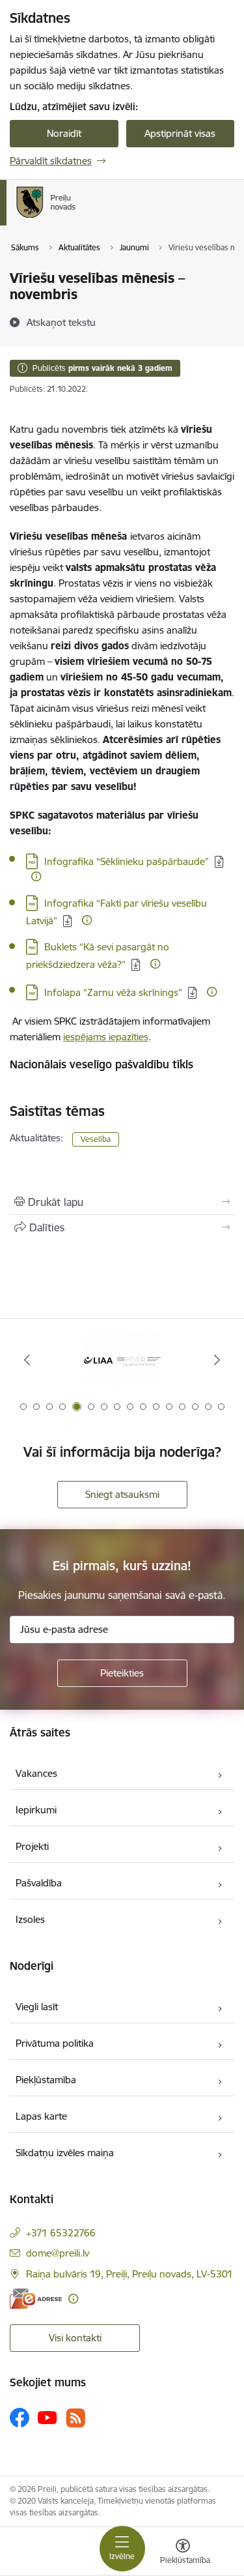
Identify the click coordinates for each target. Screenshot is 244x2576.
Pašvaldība (39, 1883)
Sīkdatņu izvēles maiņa (65, 2153)
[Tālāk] (217, 1360)
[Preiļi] (76, 218)
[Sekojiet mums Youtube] (47, 2417)
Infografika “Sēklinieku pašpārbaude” (127, 861)
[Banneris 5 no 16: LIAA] (122, 1360)
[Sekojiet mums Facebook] (20, 2418)
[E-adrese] (36, 2299)
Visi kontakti (75, 2338)
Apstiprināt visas (180, 133)
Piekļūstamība (46, 2080)
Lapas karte (41, 2116)
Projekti (32, 1846)
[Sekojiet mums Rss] (75, 2418)
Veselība (96, 1139)
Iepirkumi (36, 1810)
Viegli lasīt (37, 2007)
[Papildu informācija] (36, 876)
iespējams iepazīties (106, 1037)
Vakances (36, 1773)
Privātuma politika (55, 2043)
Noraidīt (64, 133)
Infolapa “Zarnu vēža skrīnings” (113, 992)
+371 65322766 (61, 2233)
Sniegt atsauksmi (122, 1494)
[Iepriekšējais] (27, 1360)
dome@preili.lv (58, 2253)
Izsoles (30, 1919)
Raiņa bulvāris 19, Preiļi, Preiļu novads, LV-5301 (129, 2274)
